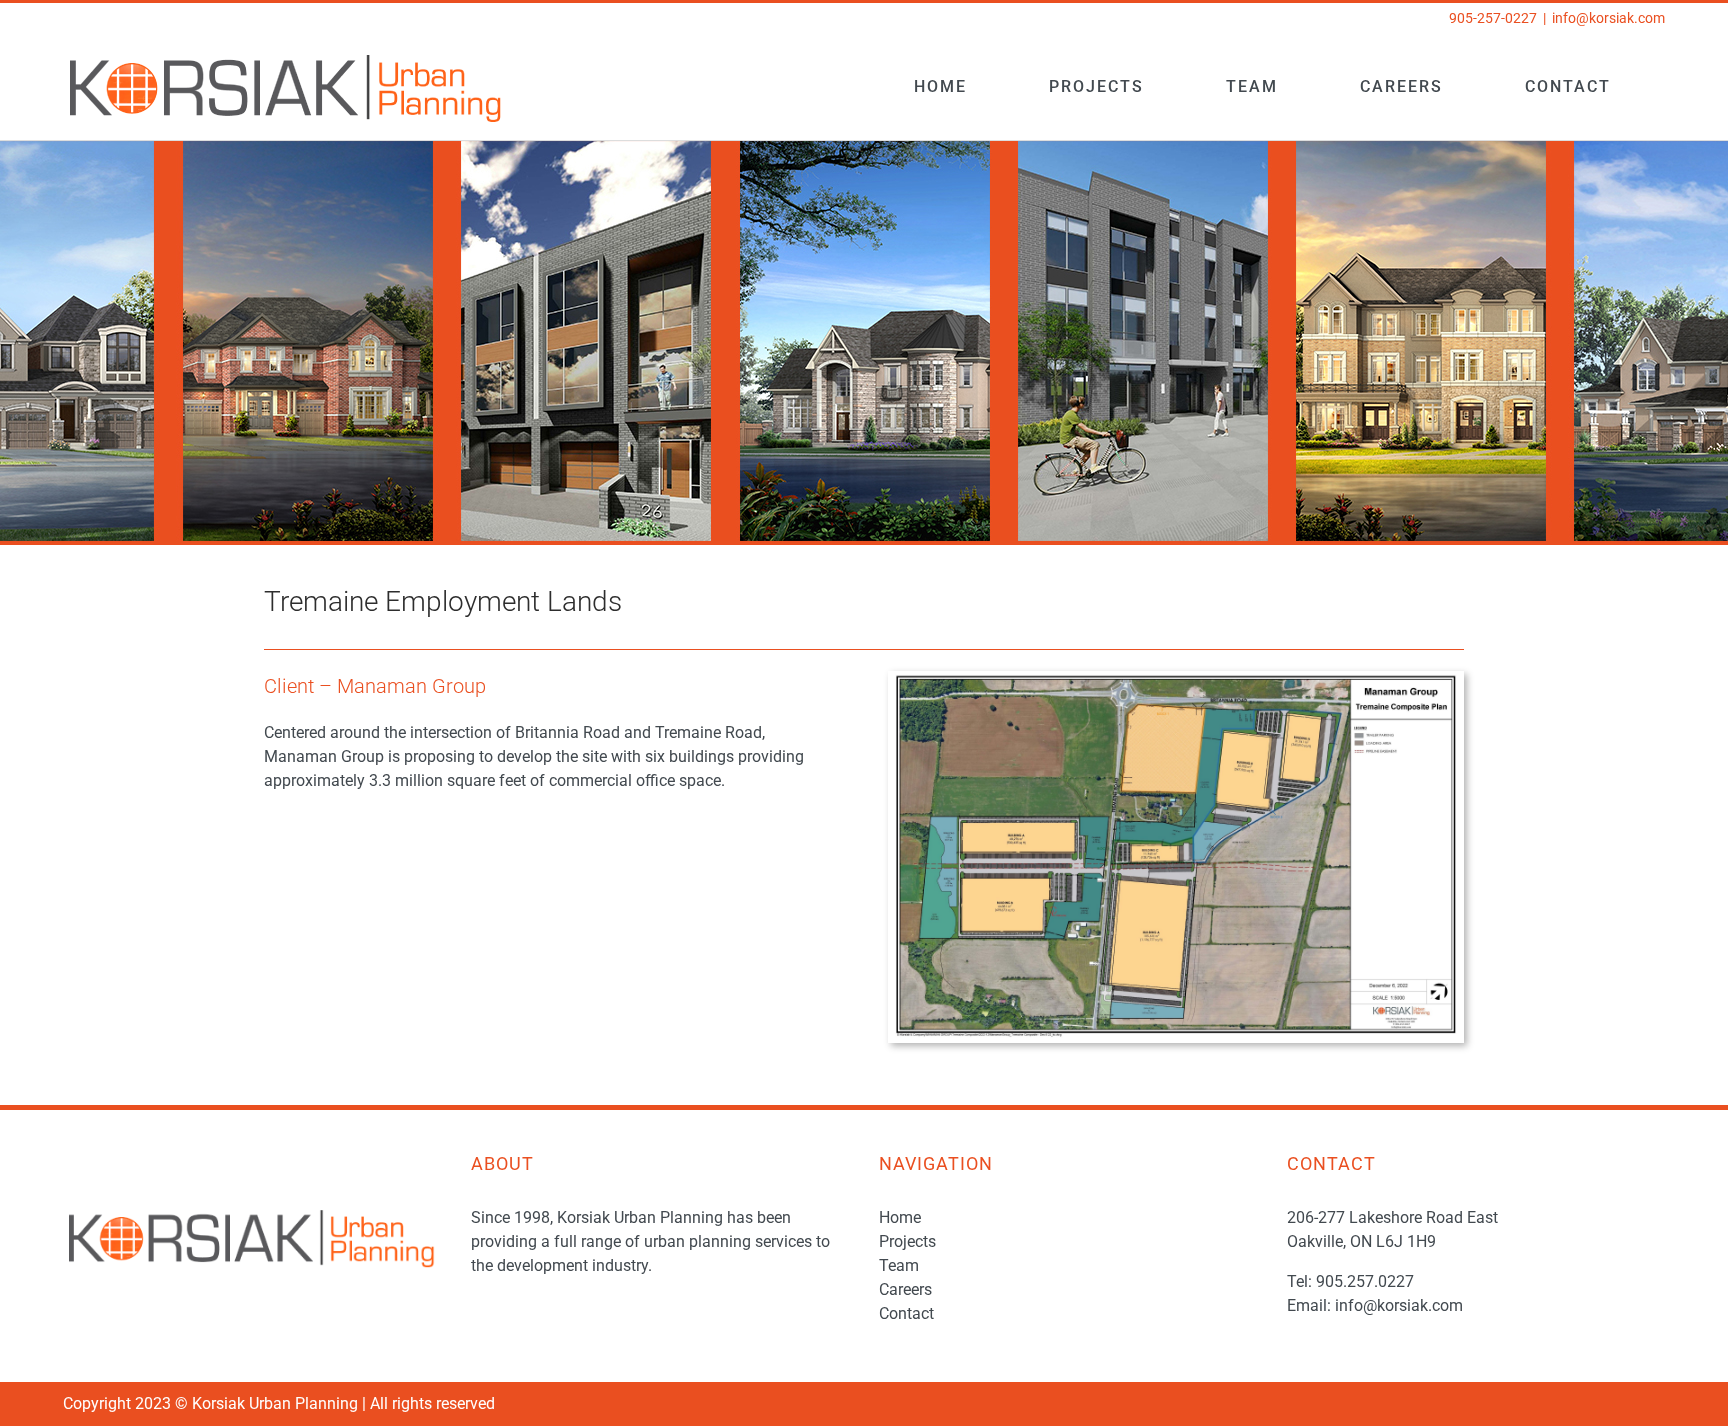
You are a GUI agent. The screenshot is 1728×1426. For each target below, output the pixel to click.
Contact (906, 1313)
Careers (905, 1289)
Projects (907, 1241)
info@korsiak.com (1608, 18)
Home (900, 1217)
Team (899, 1265)
